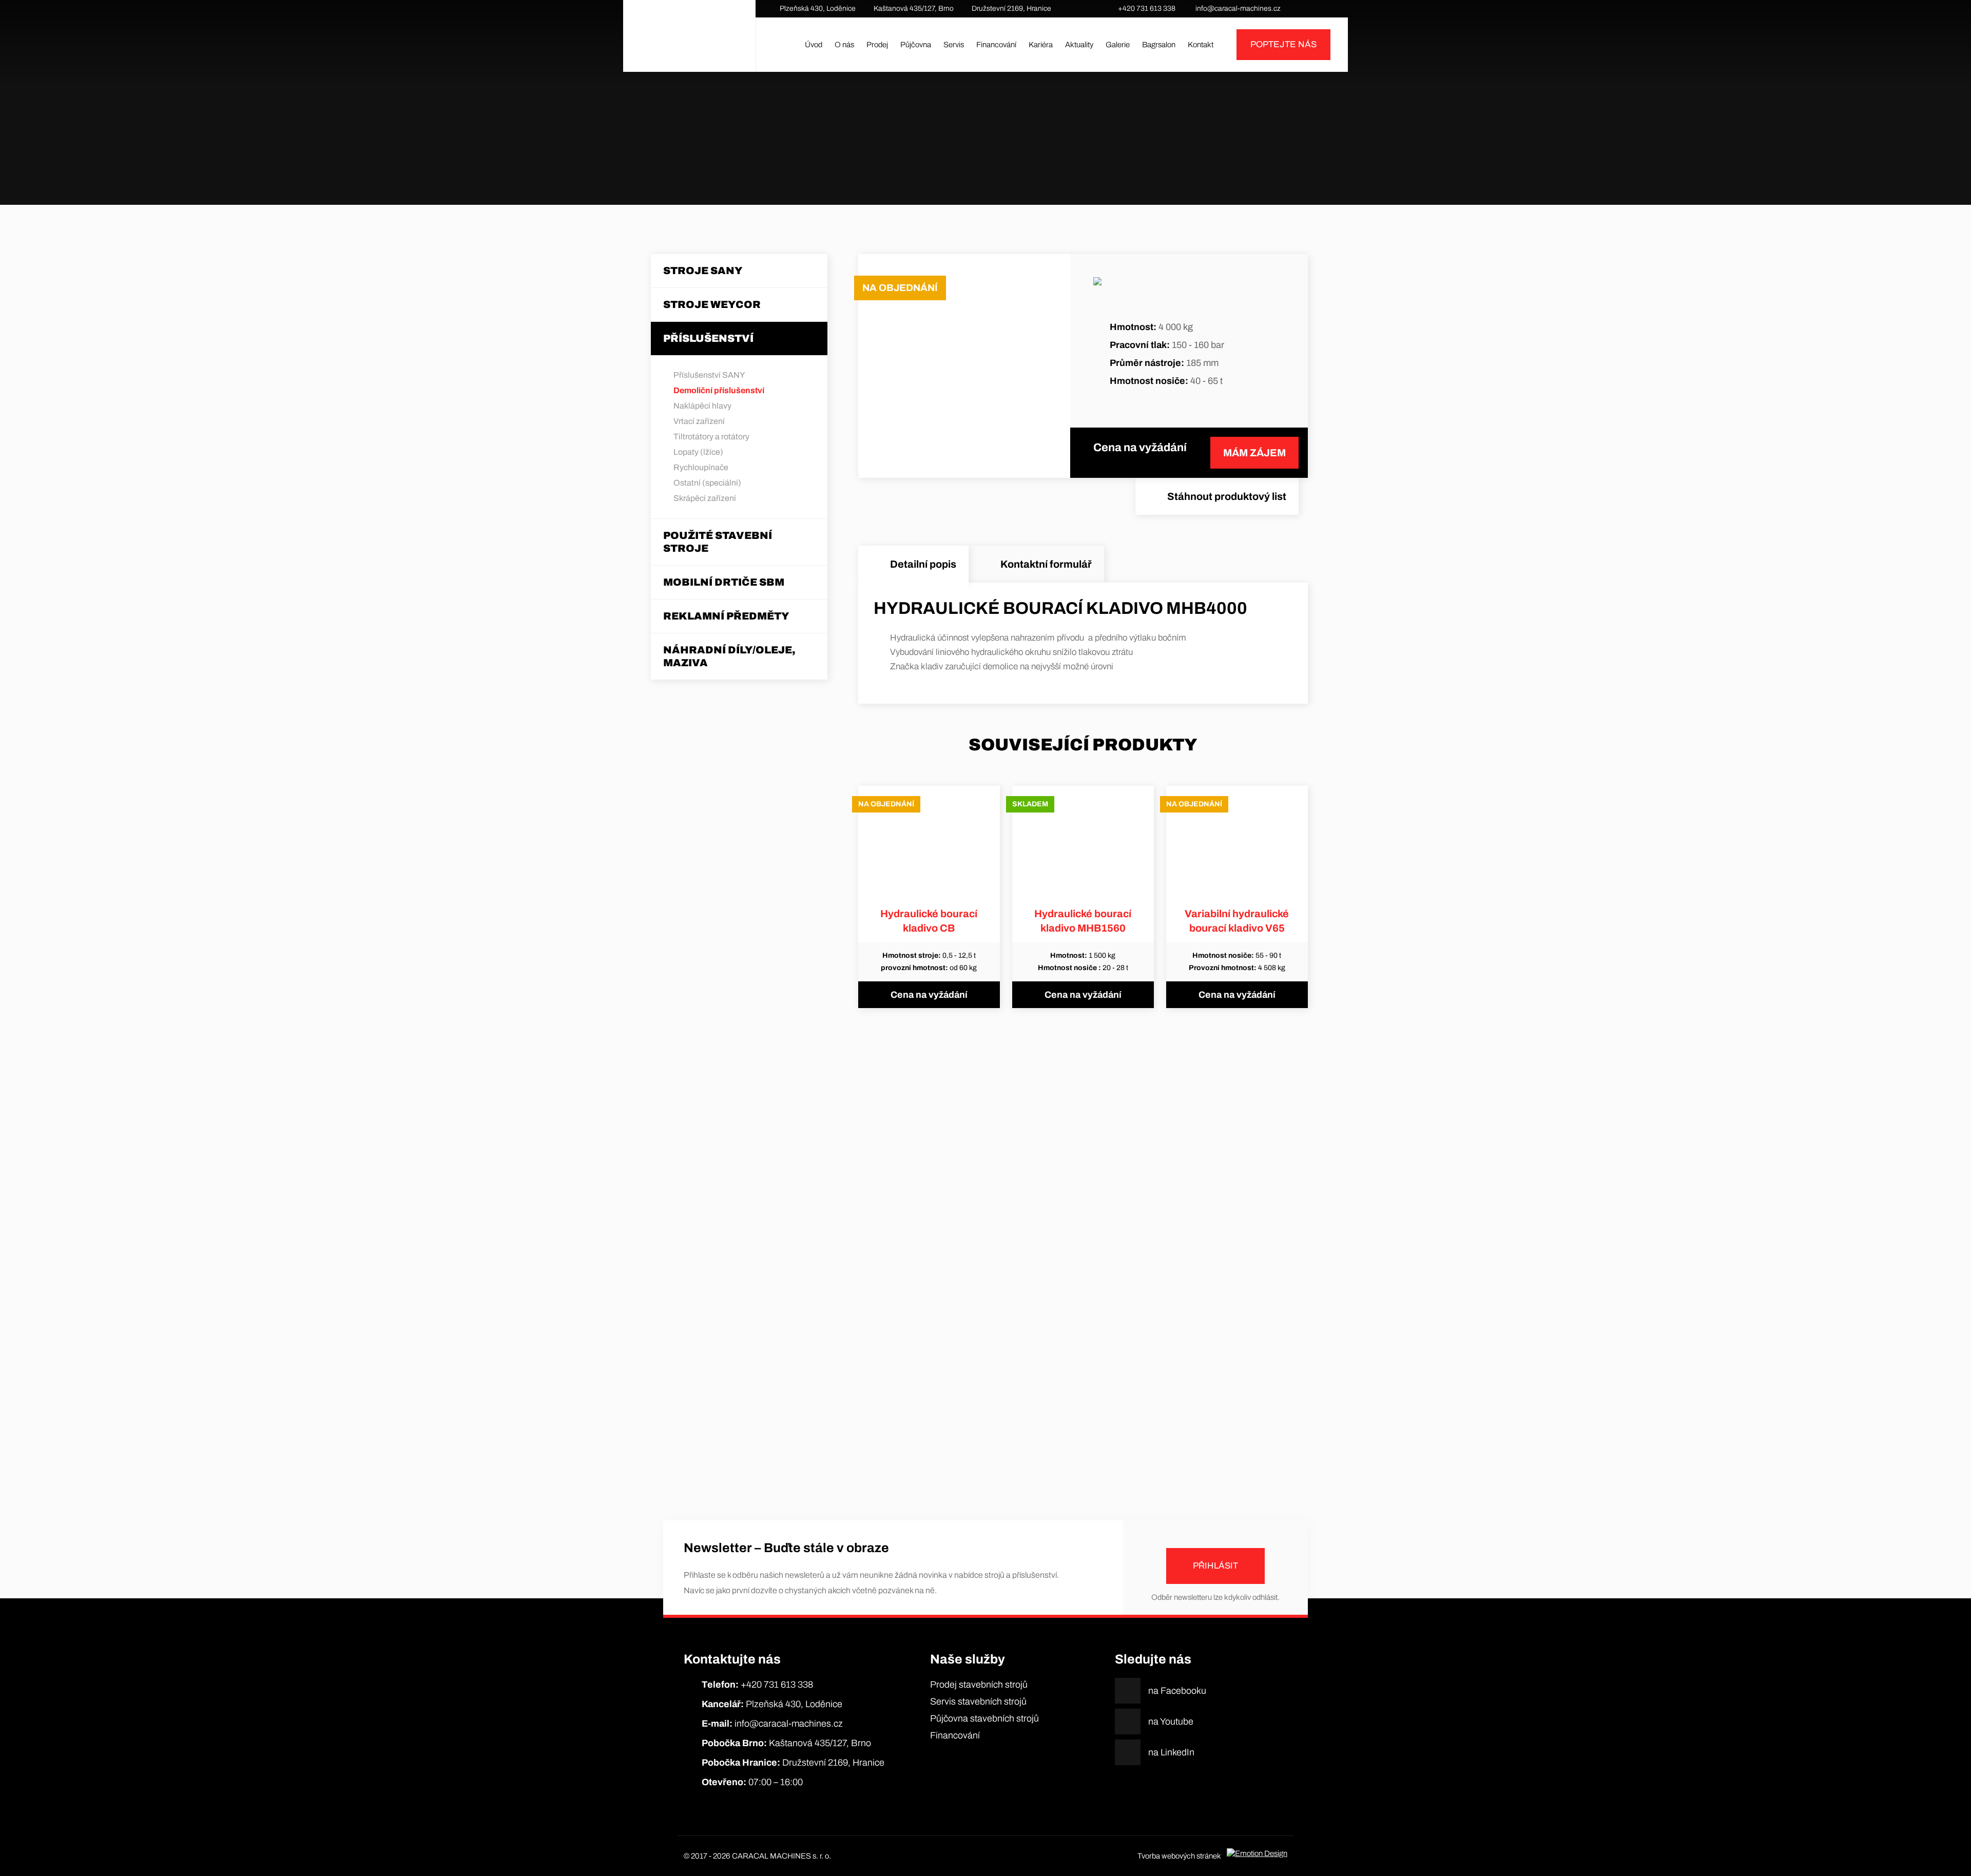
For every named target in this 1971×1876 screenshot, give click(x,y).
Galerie (1118, 45)
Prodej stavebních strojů (979, 1685)
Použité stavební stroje (718, 542)
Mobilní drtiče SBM (724, 582)
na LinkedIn (1331, 9)
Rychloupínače (701, 467)
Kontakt (1201, 45)
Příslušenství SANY (709, 375)
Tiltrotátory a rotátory (711, 437)
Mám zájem (1254, 453)
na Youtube (1316, 9)
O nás (844, 45)
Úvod (814, 45)
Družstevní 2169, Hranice (1011, 8)
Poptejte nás (1283, 44)
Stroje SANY (703, 270)
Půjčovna (916, 45)
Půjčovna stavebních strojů (984, 1718)
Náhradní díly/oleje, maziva (729, 656)
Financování (996, 45)
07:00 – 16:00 (752, 1782)
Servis (954, 45)
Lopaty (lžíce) (698, 452)
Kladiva (1009, 159)
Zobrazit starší (985, 1455)
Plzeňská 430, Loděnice (818, 8)
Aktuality (1079, 45)
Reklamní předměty (726, 616)
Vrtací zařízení (699, 421)
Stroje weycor (712, 304)
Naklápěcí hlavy (702, 406)
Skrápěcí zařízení (705, 498)
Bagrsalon (1159, 45)
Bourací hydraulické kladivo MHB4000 (1067, 159)
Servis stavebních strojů (978, 1701)
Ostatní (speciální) (707, 483)
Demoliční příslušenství (968, 159)
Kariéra (1041, 45)
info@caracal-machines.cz (1238, 8)
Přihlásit (1215, 1566)
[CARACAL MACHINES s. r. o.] (689, 45)
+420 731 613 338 (1147, 8)
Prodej (877, 45)
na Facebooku (1301, 9)
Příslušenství (919, 159)
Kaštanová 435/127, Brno (914, 8)
